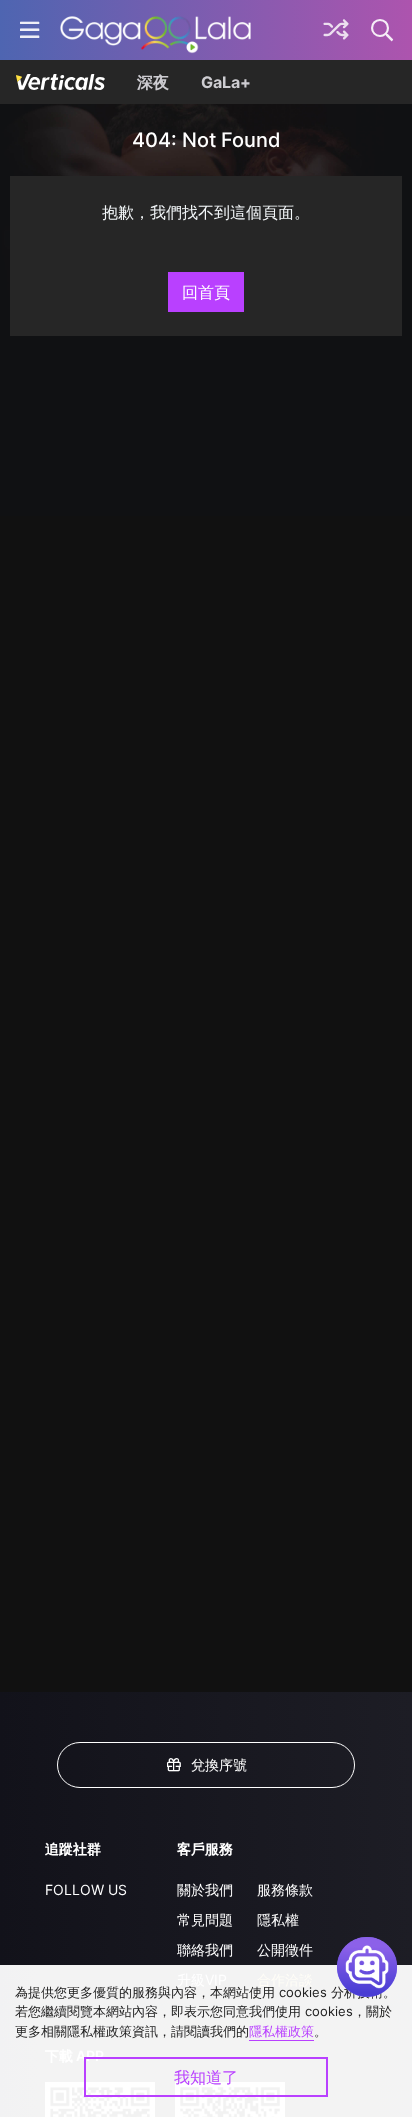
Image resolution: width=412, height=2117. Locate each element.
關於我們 (205, 1889)
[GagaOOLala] (155, 30)
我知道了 (206, 2077)
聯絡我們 (205, 1949)
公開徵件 (285, 1949)
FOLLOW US (86, 1889)
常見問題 (205, 1919)
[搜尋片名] (383, 30)
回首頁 (206, 292)
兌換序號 (219, 1764)
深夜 (153, 82)
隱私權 (278, 1919)
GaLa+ (226, 82)
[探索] (336, 30)
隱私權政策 (281, 2031)
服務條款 (285, 1889)
